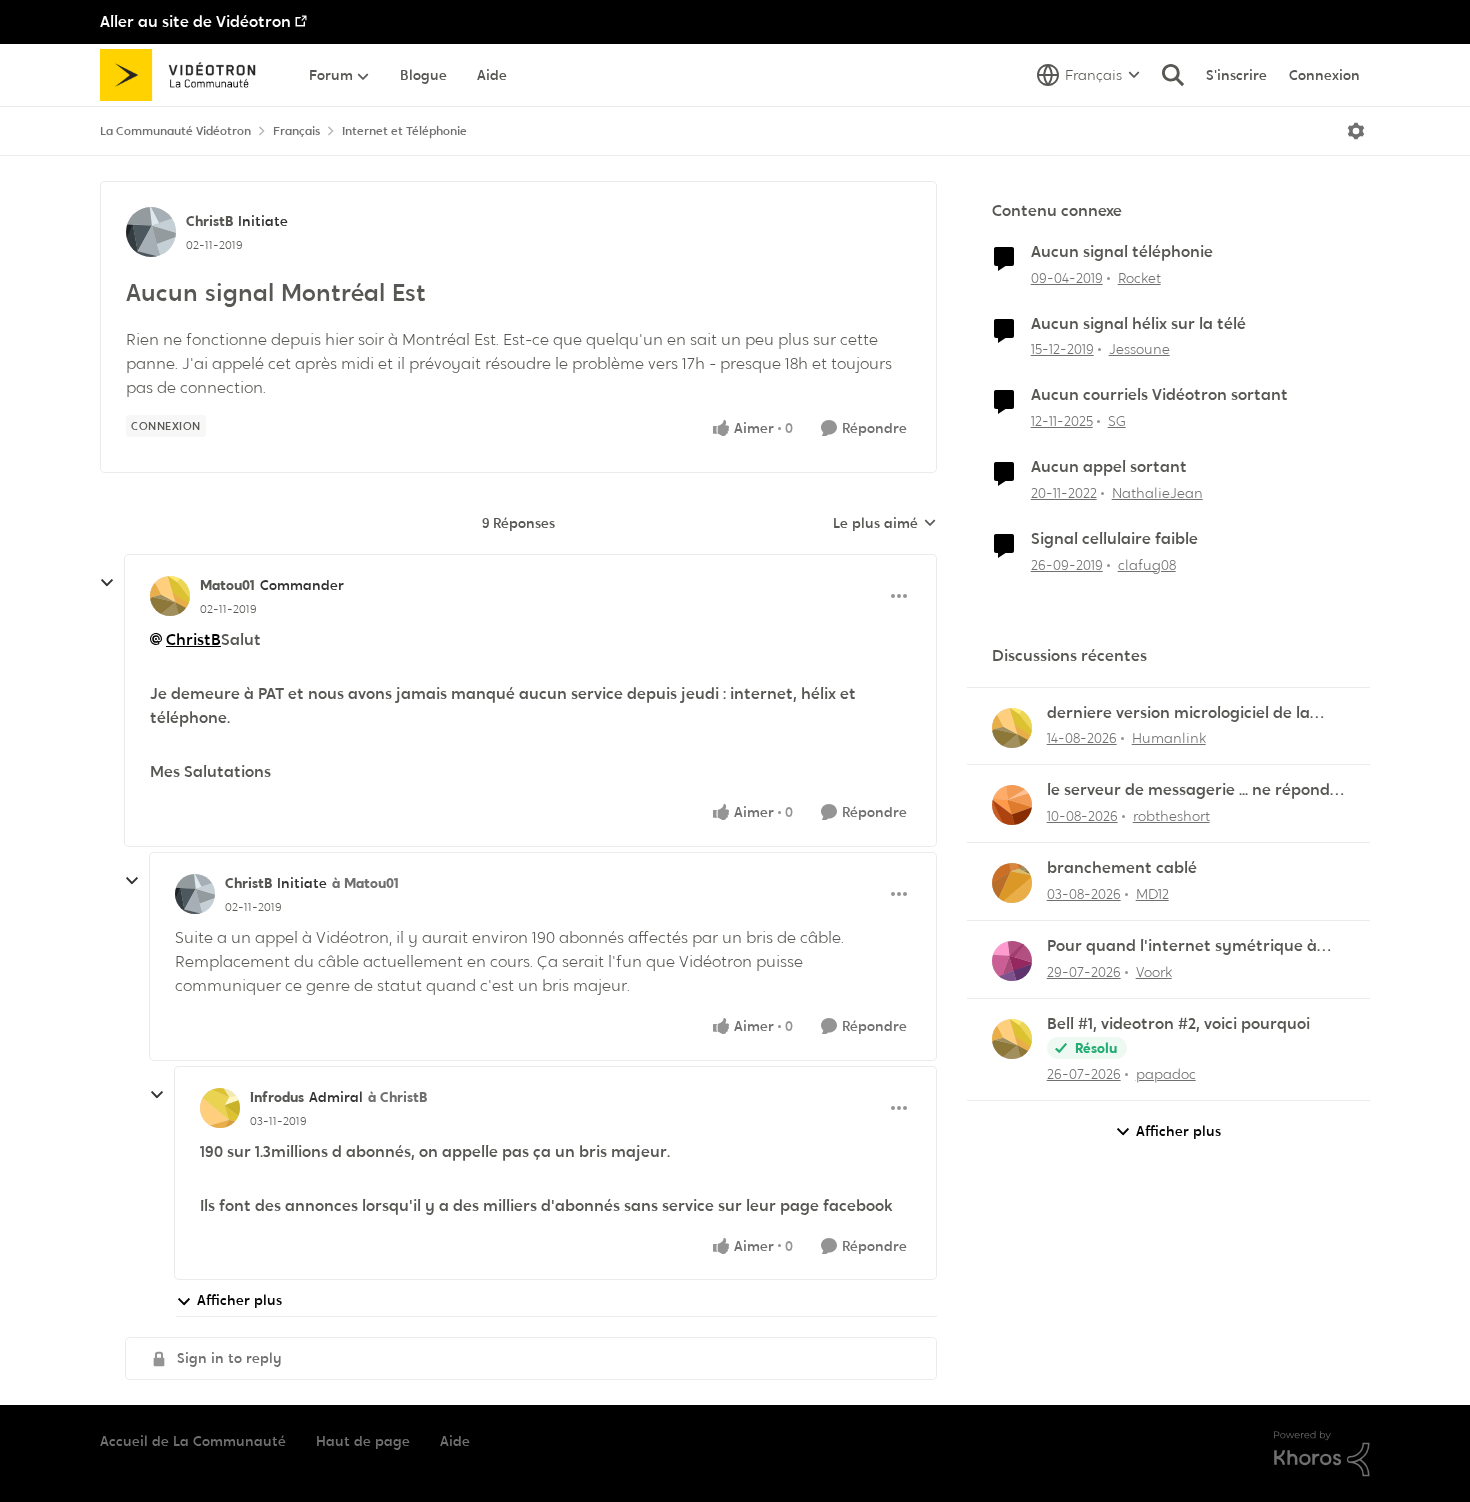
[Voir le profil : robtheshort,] (1012, 805)
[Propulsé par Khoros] (1322, 1454)
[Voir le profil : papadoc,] (1012, 1039)
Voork (1154, 972)
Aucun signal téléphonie (1122, 252)
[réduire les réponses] (107, 583)
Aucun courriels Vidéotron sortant (1159, 395)
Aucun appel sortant (1109, 467)
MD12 (1152, 894)
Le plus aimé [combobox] (885, 524)
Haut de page (363, 1441)
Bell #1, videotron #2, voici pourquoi (1178, 1024)
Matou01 (227, 585)
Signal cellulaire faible (1114, 539)
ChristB (209, 221)
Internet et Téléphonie (404, 131)
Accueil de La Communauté (193, 1441)
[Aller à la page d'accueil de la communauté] (184, 75)
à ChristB (397, 1097)
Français (296, 131)
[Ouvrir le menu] (1356, 131)
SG (1117, 421)
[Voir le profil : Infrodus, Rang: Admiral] (220, 1108)
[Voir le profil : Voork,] (1012, 961)
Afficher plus (239, 1300)
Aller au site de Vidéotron (195, 21)
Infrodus (277, 1097)
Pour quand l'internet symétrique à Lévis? (1182, 946)
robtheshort (1171, 816)
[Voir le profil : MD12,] (1012, 883)
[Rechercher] (1173, 75)
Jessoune (1139, 349)
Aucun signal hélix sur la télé (1138, 324)
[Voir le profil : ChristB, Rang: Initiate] (151, 232)
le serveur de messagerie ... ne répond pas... (1188, 790)
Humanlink (1169, 738)
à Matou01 (365, 883)
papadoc (1166, 1074)
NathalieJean (1157, 493)
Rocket (1139, 278)
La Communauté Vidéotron (175, 131)
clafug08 (1147, 565)
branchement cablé (1122, 868)
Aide (455, 1441)
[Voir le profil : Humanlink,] (1012, 728)
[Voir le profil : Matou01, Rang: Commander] (170, 596)
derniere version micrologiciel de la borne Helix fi (1178, 713)
